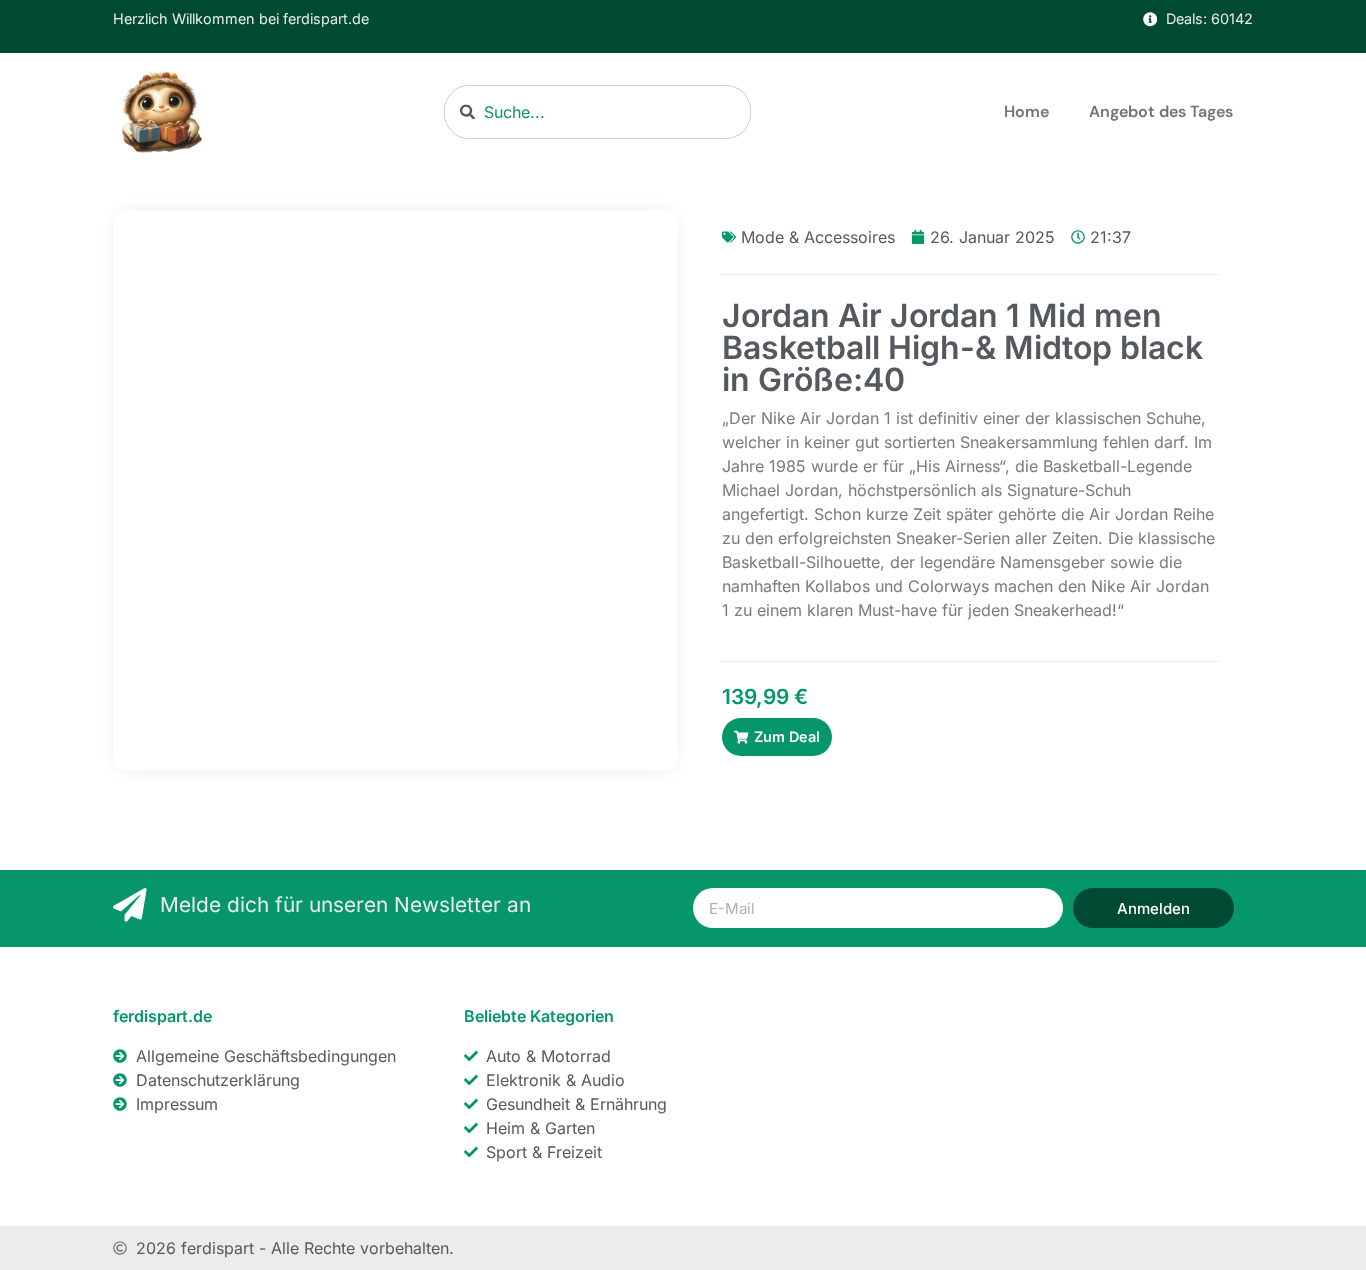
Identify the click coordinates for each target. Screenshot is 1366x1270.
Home (1026, 111)
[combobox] (597, 112)
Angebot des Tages (1161, 111)
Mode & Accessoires (818, 237)
